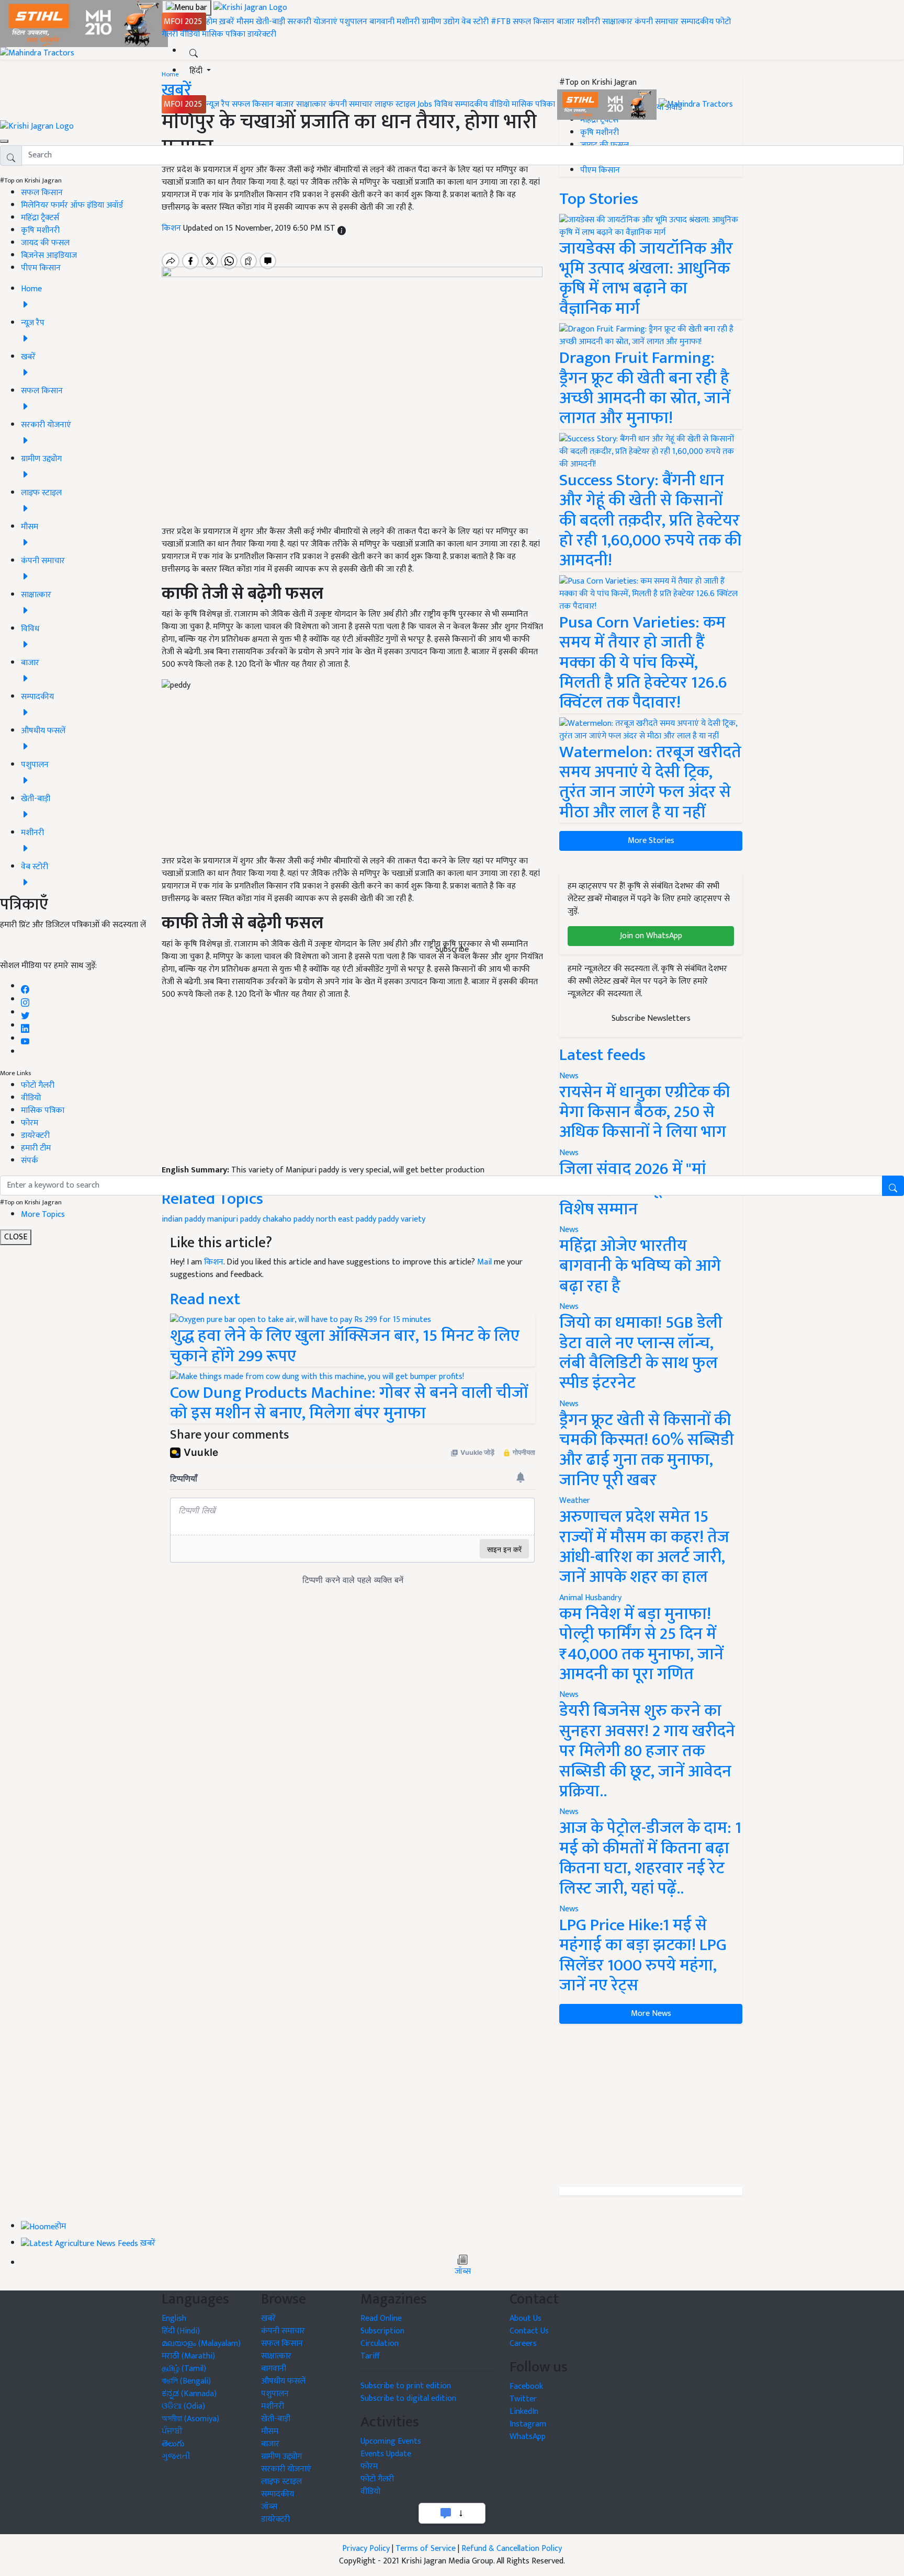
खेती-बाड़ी (270, 22)
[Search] (194, 51)
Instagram (528, 2424)
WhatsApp (528, 2437)
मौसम (245, 22)
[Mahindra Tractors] (696, 104)
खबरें (268, 2318)
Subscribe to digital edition (408, 2398)
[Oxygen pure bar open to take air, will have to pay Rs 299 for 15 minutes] (301, 1320)
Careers (523, 2344)
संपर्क (30, 1161)
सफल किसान (534, 22)
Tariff (370, 2356)
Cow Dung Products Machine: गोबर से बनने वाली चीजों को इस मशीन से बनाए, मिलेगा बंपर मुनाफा (349, 1403)
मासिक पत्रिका (225, 34)
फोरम (30, 1123)
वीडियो (190, 34)
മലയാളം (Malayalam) (201, 2344)
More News (651, 2014)
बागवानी (382, 22)
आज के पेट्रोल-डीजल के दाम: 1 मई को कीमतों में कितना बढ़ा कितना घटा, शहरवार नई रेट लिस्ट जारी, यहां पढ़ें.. (650, 1858)
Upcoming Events (391, 2441)
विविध (443, 104)
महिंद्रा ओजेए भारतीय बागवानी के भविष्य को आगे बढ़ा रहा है (640, 1266)
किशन (214, 1262)
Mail (484, 1262)
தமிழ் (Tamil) (184, 2369)
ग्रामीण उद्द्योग (281, 2457)
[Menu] (187, 8)
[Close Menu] (4, 141)
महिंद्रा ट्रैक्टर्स (40, 218)
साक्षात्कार (617, 22)
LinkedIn (524, 2412)
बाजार (566, 22)
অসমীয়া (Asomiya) (190, 2419)
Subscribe (452, 949)
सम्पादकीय (697, 22)
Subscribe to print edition (406, 2386)
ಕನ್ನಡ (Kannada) (189, 2394)
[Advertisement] (651, 2105)
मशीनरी (409, 22)
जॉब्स (463, 2272)
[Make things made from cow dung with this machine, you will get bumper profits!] (317, 1377)
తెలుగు (173, 2444)
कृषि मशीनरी (40, 230)
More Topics (43, 1215)
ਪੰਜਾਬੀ (172, 2431)
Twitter (523, 2399)
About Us (526, 2318)
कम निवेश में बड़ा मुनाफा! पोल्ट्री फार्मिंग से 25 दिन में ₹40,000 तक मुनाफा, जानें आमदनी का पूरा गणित (641, 1644)
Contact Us (529, 2331)
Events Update (386, 2454)
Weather (575, 1501)
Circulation (380, 2344)
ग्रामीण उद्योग (440, 22)
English (174, 2318)
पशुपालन (353, 22)
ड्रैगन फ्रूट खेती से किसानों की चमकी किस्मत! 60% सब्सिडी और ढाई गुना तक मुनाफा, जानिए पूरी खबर (647, 1450)
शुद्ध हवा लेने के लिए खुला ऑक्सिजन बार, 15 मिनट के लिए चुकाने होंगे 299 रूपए (345, 1346)
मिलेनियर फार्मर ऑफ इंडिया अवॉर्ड (72, 205)
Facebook (526, 2386)
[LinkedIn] (25, 1026)
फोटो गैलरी (38, 1085)
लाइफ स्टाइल (395, 104)
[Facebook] (25, 987)
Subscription (382, 2331)
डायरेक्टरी (262, 34)
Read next (205, 1299)
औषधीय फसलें (283, 2381)
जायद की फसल (45, 243)
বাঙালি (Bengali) (186, 2381)
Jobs (425, 104)
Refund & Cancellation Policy (512, 2549)
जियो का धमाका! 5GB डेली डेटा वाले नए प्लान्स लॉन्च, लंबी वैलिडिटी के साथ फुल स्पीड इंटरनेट (641, 1353)
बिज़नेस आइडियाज (49, 255)
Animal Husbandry (590, 1598)
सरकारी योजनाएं (313, 22)
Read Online (381, 2318)
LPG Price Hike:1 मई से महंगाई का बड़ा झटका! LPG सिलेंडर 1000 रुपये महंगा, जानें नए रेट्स (643, 1955)
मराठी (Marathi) (188, 2356)
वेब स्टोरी (475, 22)
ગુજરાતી (176, 2457)
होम (212, 22)
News (569, 1307)
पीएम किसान (41, 268)
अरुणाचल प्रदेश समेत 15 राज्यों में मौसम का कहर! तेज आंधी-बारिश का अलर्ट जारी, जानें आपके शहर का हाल (644, 1547)
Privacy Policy (366, 2549)
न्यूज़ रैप (218, 104)
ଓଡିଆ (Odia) (183, 2406)
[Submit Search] (893, 1186)
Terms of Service (426, 2549)
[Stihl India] (608, 104)
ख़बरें (227, 22)
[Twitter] (25, 1013)
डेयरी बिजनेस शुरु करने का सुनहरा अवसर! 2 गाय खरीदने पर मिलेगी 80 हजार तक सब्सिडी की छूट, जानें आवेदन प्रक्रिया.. (647, 1751)
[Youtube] (25, 1039)
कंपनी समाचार (657, 22)
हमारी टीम (36, 1148)
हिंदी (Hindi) (181, 2331)
